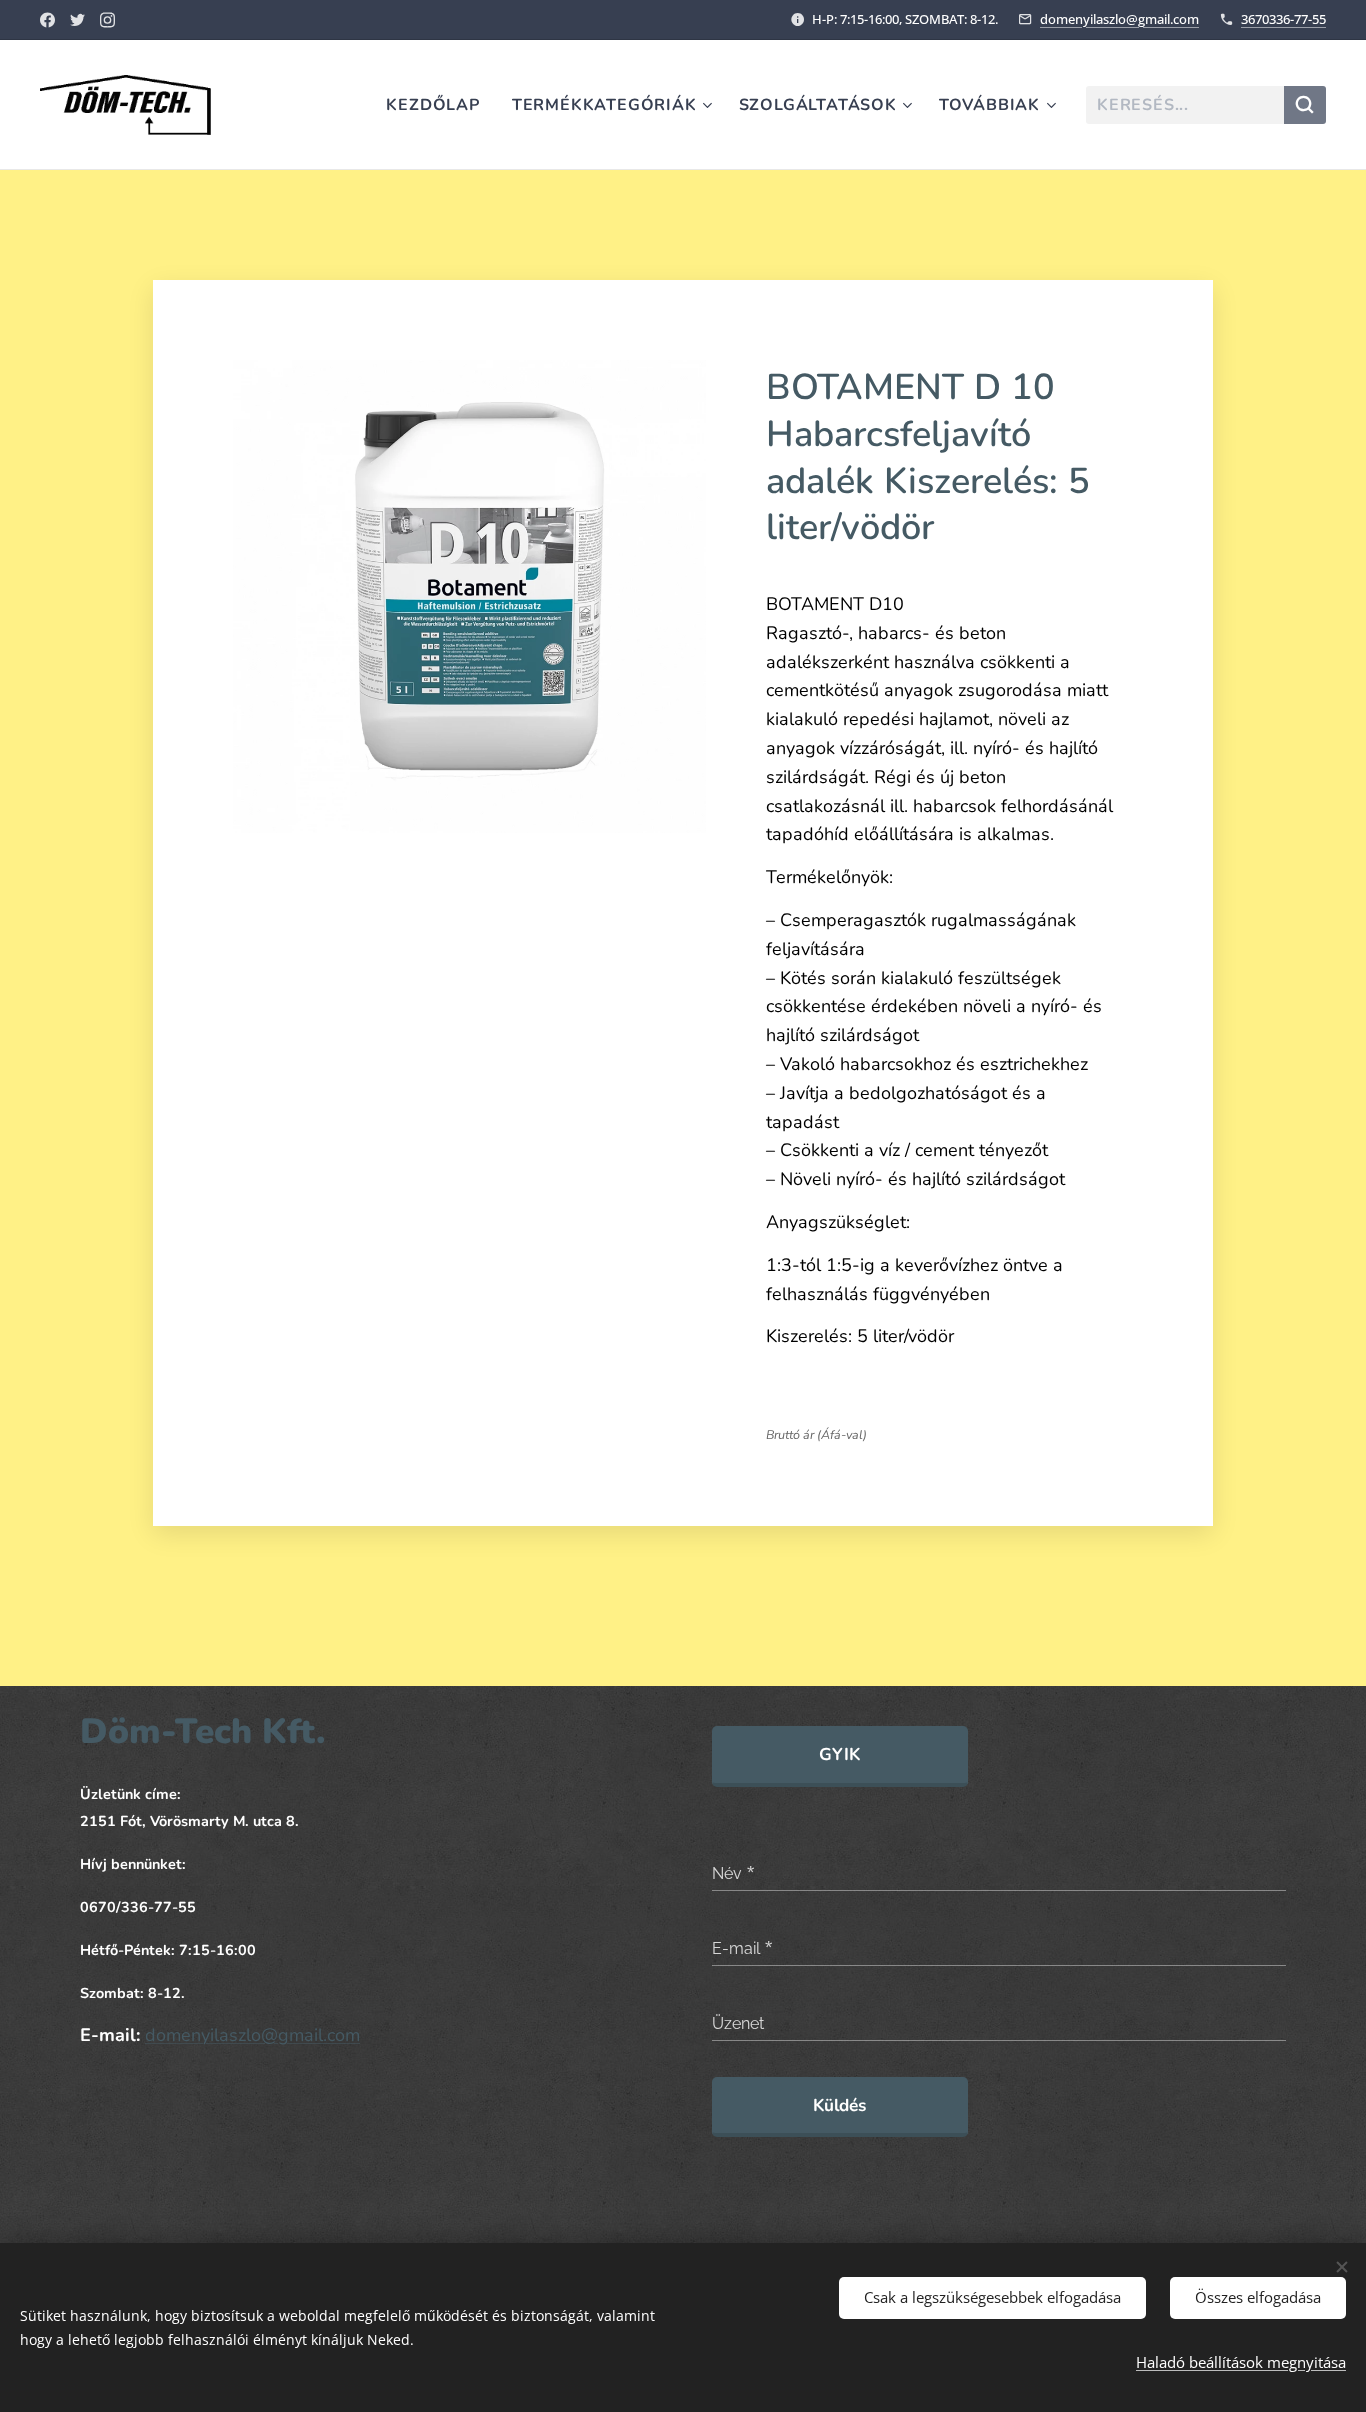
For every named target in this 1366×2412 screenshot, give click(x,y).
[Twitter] (77, 20)
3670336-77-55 (1283, 19)
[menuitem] (438, 105)
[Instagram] (107, 20)
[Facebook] (47, 20)
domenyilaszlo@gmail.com (1119, 19)
